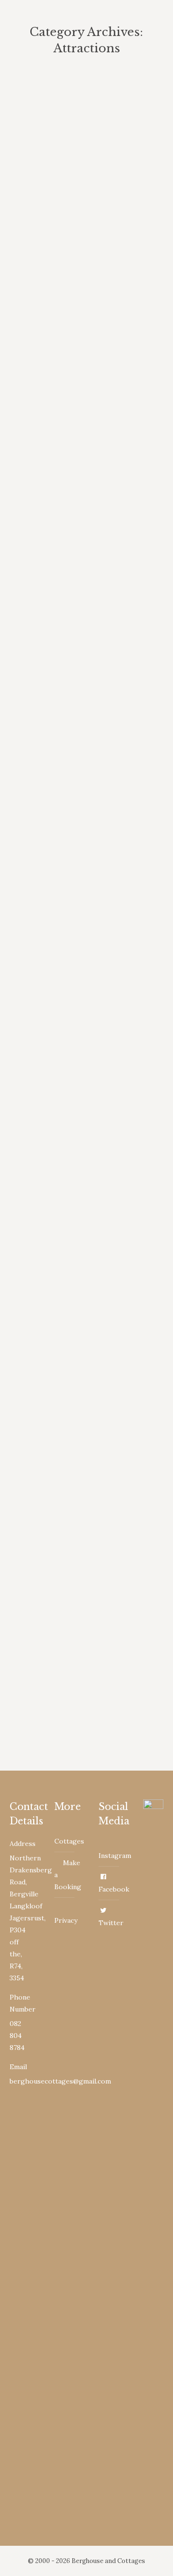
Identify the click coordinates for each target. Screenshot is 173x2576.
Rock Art (43, 984)
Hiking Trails (54, 376)
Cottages (69, 1841)
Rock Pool (47, 1398)
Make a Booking (68, 1875)
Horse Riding (54, 583)
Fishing (39, 777)
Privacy (66, 1920)
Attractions (39, 187)
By (95, 187)
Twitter (111, 1923)
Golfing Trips (54, 1191)
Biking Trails (53, 169)
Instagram (115, 1856)
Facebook (114, 1889)
